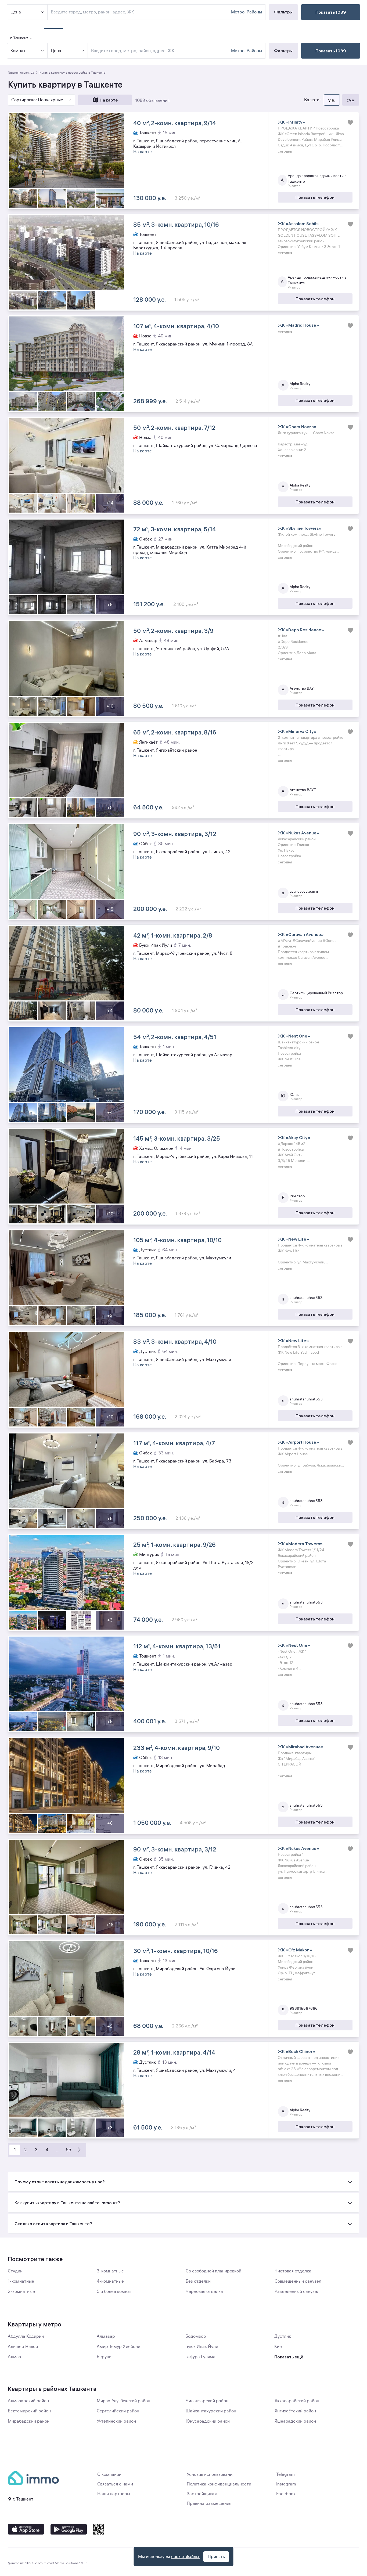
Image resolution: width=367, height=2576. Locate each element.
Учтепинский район (116, 2421)
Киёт (279, 2347)
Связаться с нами (115, 2484)
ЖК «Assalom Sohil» (298, 224)
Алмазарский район (28, 2401)
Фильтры (283, 51)
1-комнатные (21, 2281)
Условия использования (211, 2474)
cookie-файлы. (186, 2557)
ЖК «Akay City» (294, 1137)
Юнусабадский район (208, 2421)
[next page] (79, 2150)
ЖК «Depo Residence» (301, 630)
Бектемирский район (29, 2411)
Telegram (285, 2474)
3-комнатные (110, 2271)
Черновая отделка (204, 2292)
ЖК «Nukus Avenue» (298, 833)
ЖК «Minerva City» (297, 731)
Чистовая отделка (293, 2271)
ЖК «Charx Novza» (297, 427)
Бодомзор (196, 2336)
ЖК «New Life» (293, 1239)
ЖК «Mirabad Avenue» (301, 1747)
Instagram (286, 2484)
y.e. (332, 100)
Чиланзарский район (207, 2401)
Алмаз (14, 2357)
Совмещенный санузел (298, 2281)
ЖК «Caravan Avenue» (301, 934)
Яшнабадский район (295, 2421)
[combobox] (160, 51)
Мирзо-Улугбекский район (123, 2401)
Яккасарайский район (297, 2401)
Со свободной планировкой (213, 2271)
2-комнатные (21, 2292)
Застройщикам (202, 2494)
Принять (216, 2557)
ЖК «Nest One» (294, 1036)
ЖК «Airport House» (298, 1442)
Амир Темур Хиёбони (118, 2347)
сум (351, 100)
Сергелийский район (118, 2411)
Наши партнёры (114, 2494)
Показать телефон (315, 197)
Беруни (104, 2357)
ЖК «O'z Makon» (295, 1950)
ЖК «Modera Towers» (300, 1544)
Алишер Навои (23, 2347)
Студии (15, 2271)
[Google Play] (69, 2529)
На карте (109, 100)
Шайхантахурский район (211, 2411)
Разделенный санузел (297, 2292)
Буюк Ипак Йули (202, 2347)
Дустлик (283, 2336)
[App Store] (26, 2529)
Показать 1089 (331, 51)
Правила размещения (209, 2503)
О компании (109, 2474)
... (58, 2150)
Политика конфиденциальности (219, 2484)
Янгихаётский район (295, 2411)
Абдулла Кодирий (26, 2336)
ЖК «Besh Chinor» (296, 2051)
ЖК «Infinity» (292, 122)
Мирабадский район (29, 2421)
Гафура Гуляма (200, 2357)
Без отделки (198, 2281)
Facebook (286, 2494)
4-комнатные (110, 2281)
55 (69, 2150)
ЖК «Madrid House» (298, 325)
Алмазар (106, 2336)
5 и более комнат (114, 2292)
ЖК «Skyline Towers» (300, 528)
